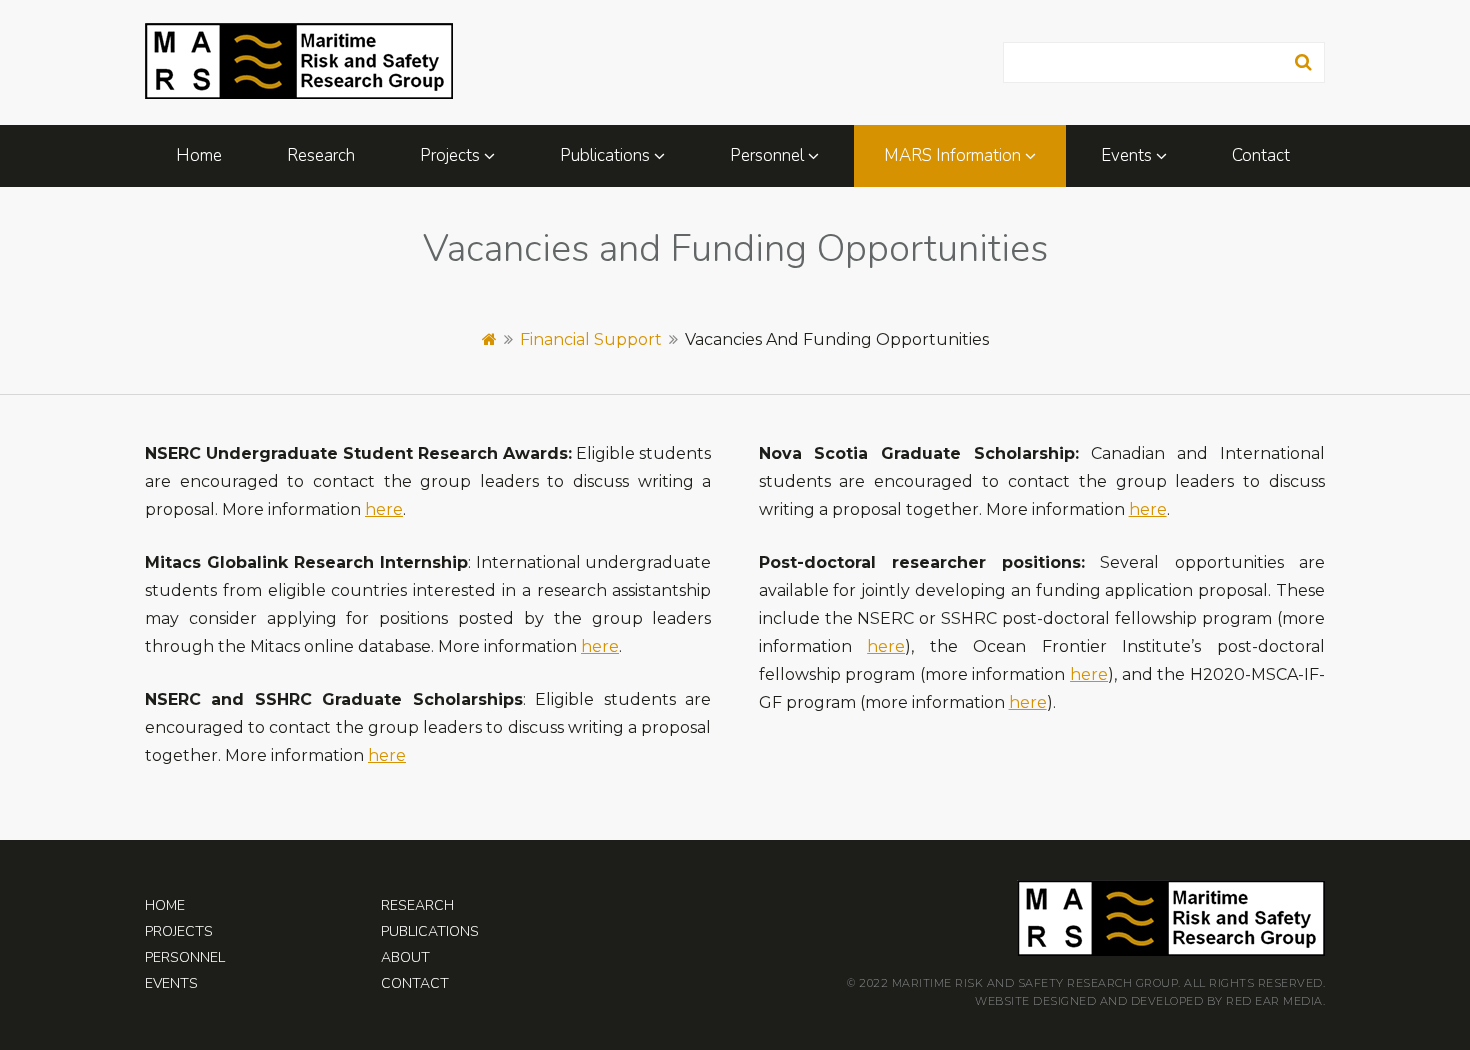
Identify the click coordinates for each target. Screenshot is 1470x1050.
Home (199, 155)
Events (1126, 155)
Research (321, 155)
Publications (605, 155)
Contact (1261, 155)
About (405, 957)
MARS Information (952, 155)
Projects (450, 155)
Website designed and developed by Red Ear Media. (1150, 1001)
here (384, 509)
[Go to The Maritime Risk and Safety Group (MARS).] (489, 339)
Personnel (767, 155)
